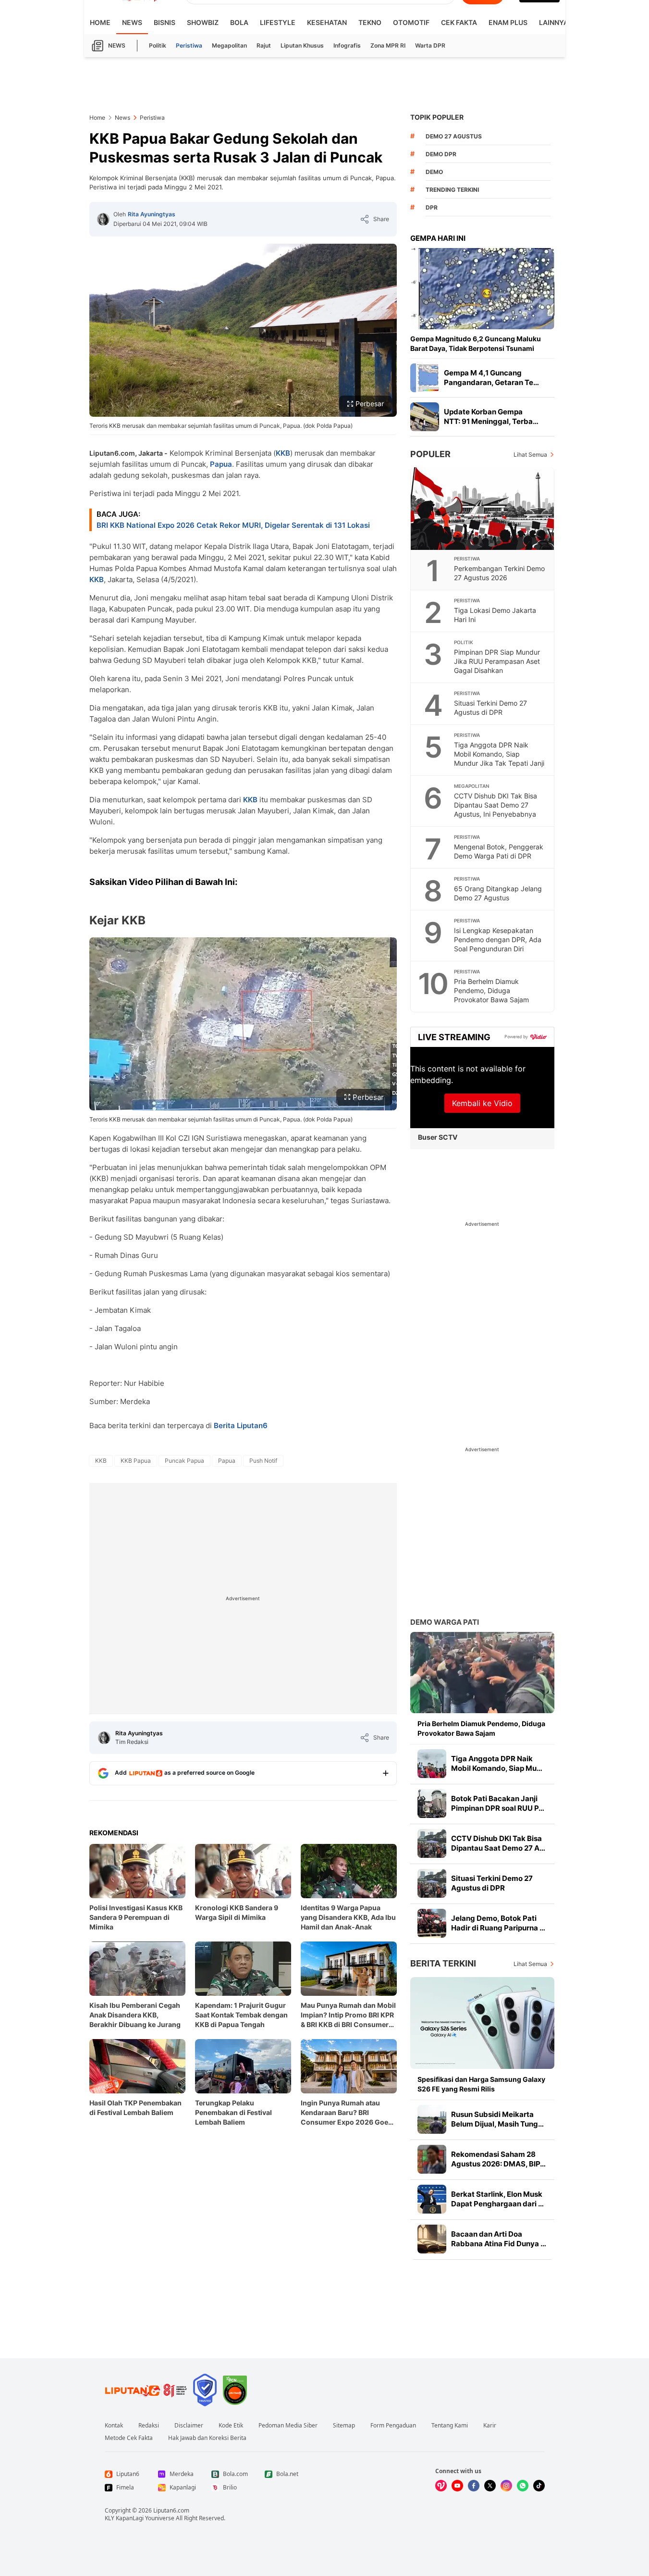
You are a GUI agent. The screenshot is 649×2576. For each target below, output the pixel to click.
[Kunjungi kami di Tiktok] (539, 2486)
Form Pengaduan (393, 2426)
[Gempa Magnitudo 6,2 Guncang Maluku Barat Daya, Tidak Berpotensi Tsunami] (482, 289)
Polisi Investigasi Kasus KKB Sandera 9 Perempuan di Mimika (136, 1917)
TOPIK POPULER (437, 117)
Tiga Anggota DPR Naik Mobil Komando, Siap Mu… (497, 1763)
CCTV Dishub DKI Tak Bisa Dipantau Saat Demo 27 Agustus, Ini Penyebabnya (496, 805)
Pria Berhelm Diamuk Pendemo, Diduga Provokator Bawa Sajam (491, 990)
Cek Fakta (459, 22)
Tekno (370, 22)
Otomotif (411, 22)
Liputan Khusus (302, 45)
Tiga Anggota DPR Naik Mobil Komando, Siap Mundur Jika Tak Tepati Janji (499, 754)
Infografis (347, 45)
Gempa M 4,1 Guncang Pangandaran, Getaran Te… (491, 378)
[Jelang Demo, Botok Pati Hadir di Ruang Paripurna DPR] (432, 1923)
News (132, 22)
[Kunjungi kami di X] (490, 2486)
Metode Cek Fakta (129, 2438)
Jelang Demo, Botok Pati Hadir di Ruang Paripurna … (498, 1923)
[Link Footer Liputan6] (146, 2390)
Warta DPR (430, 45)
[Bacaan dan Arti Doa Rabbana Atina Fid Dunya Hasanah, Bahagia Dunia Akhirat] (432, 2239)
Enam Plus (508, 22)
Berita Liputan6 (241, 1425)
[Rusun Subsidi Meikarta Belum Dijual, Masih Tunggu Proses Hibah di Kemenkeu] (432, 2119)
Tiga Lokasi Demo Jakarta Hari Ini (495, 615)
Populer (430, 454)
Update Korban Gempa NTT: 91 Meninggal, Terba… (491, 417)
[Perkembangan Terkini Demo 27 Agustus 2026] (483, 509)
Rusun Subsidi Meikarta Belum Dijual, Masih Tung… (497, 2119)
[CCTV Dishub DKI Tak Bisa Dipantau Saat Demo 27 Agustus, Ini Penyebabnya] (432, 1843)
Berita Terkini (443, 1963)
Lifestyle (278, 22)
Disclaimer (189, 2426)
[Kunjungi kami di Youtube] (457, 2486)
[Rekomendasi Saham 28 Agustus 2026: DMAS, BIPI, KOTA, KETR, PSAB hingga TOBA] (432, 2159)
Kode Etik (231, 2426)
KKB (283, 453)
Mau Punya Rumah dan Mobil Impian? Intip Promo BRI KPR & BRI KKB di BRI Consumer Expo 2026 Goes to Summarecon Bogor (348, 2015)
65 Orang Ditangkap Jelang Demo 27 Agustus (498, 893)
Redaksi (149, 2426)
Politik (158, 45)
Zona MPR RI (388, 45)
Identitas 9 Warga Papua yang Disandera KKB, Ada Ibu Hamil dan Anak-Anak (348, 1917)
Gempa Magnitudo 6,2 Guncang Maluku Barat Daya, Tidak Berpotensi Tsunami (476, 343)
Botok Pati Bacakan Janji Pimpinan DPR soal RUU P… (498, 1803)
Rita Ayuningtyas (152, 214)
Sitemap (344, 2426)
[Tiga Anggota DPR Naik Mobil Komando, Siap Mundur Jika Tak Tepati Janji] (432, 1764)
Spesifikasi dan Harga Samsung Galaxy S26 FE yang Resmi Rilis (481, 2084)
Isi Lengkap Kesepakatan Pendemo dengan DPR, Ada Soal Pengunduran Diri (498, 940)
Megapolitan (229, 45)
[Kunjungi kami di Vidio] (441, 2486)
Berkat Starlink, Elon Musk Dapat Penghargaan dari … (497, 2199)
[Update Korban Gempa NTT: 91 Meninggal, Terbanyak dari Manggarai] (425, 417)
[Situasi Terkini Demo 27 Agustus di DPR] (432, 1883)
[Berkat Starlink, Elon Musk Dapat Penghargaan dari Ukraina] (432, 2199)
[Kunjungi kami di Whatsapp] (523, 2486)
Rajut (264, 45)
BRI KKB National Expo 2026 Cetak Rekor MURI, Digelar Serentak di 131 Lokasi (233, 525)
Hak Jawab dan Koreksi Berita (207, 2438)
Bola (239, 22)
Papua (221, 464)
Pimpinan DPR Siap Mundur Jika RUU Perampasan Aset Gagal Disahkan (497, 661)
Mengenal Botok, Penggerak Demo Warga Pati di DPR (499, 851)
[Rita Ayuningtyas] (103, 219)
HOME (100, 22)
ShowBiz (203, 22)
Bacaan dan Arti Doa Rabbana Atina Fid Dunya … (499, 2239)
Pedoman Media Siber (288, 2426)
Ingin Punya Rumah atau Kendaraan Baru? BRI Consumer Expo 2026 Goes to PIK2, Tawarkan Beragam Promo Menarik (346, 2113)
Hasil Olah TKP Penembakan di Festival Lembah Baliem (135, 2108)
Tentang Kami (450, 2426)
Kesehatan (327, 22)
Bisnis (165, 22)
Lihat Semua (530, 454)
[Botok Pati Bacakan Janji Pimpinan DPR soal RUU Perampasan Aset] (432, 1804)
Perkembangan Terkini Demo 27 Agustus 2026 (499, 573)
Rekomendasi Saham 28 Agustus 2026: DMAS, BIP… (498, 2159)
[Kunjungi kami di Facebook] (474, 2486)
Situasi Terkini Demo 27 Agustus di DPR (490, 708)
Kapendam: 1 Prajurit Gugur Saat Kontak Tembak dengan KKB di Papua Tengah (241, 2015)
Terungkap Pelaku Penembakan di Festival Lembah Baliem (233, 2112)
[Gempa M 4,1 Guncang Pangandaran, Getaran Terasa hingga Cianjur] (425, 378)
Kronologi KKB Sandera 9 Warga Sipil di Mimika (237, 1912)
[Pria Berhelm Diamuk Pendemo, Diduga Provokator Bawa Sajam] (482, 1673)
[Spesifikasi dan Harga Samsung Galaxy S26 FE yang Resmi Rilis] (482, 2023)
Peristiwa (189, 45)
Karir (490, 2426)
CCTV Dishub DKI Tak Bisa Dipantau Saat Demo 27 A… (498, 1843)
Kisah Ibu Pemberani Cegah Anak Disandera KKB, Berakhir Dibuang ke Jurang (135, 2015)
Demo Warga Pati (445, 1622)
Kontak (114, 2426)
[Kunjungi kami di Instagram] (506, 2486)
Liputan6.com (171, 2510)
